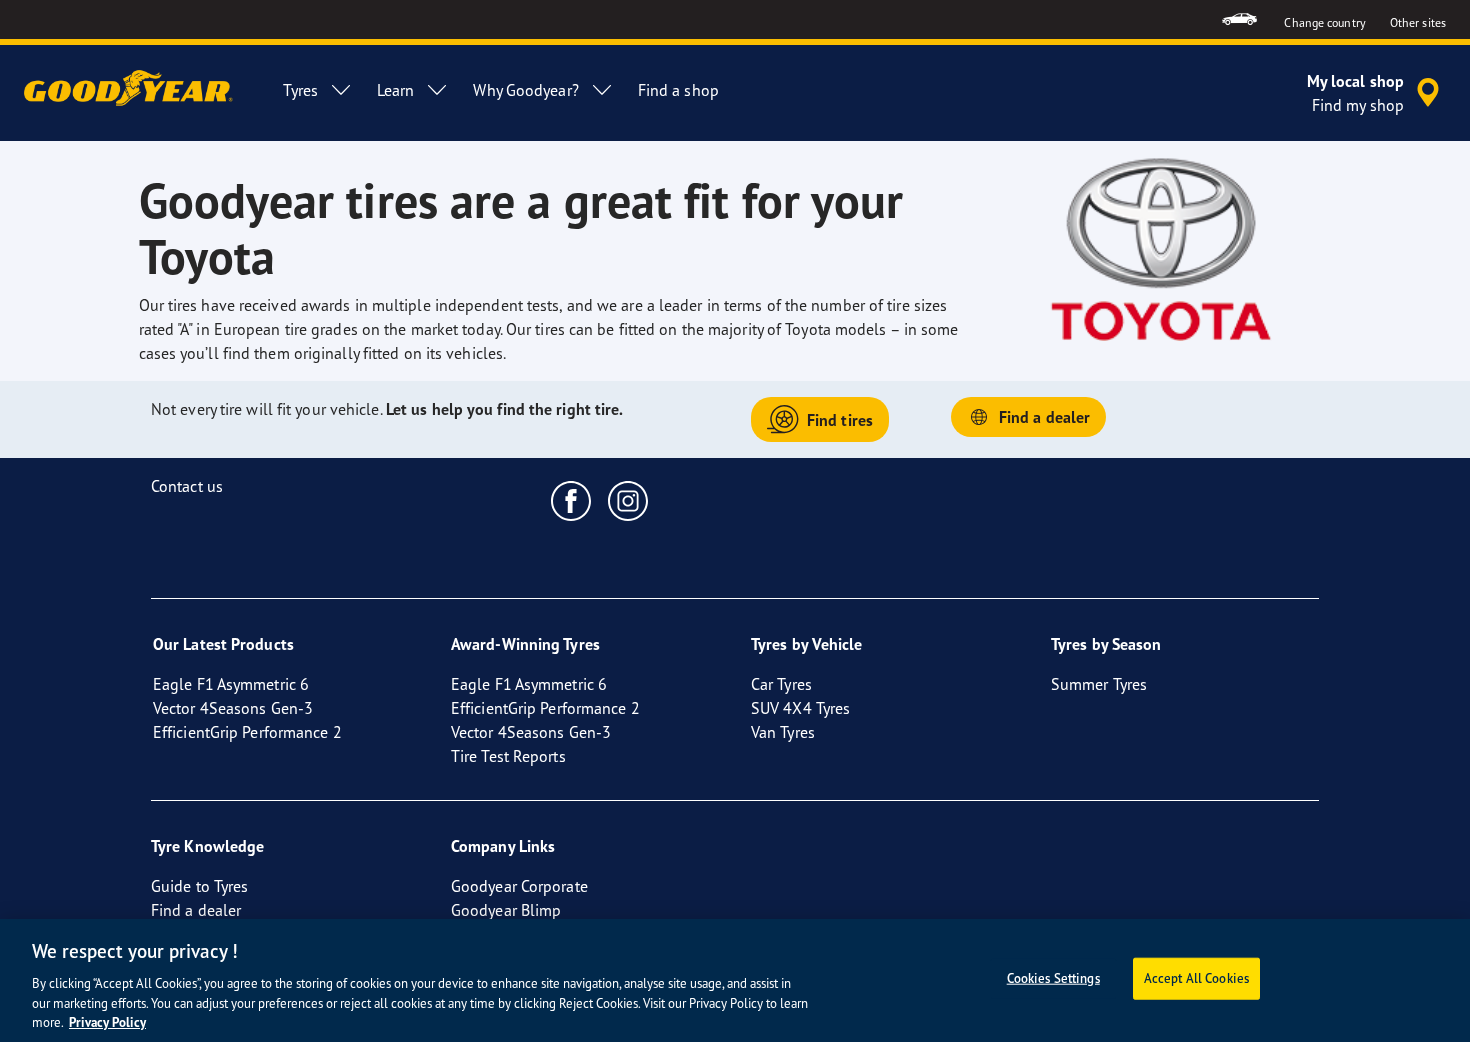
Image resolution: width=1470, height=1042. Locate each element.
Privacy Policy (107, 1021)
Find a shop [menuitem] (678, 90)
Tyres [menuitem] (300, 90)
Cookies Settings (1053, 978)
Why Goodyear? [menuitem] (525, 90)
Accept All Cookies (1196, 978)
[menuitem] (1239, 19)
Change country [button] (1324, 22)
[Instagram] (628, 500)
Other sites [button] (1418, 22)
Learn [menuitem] (396, 90)
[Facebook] (571, 500)
